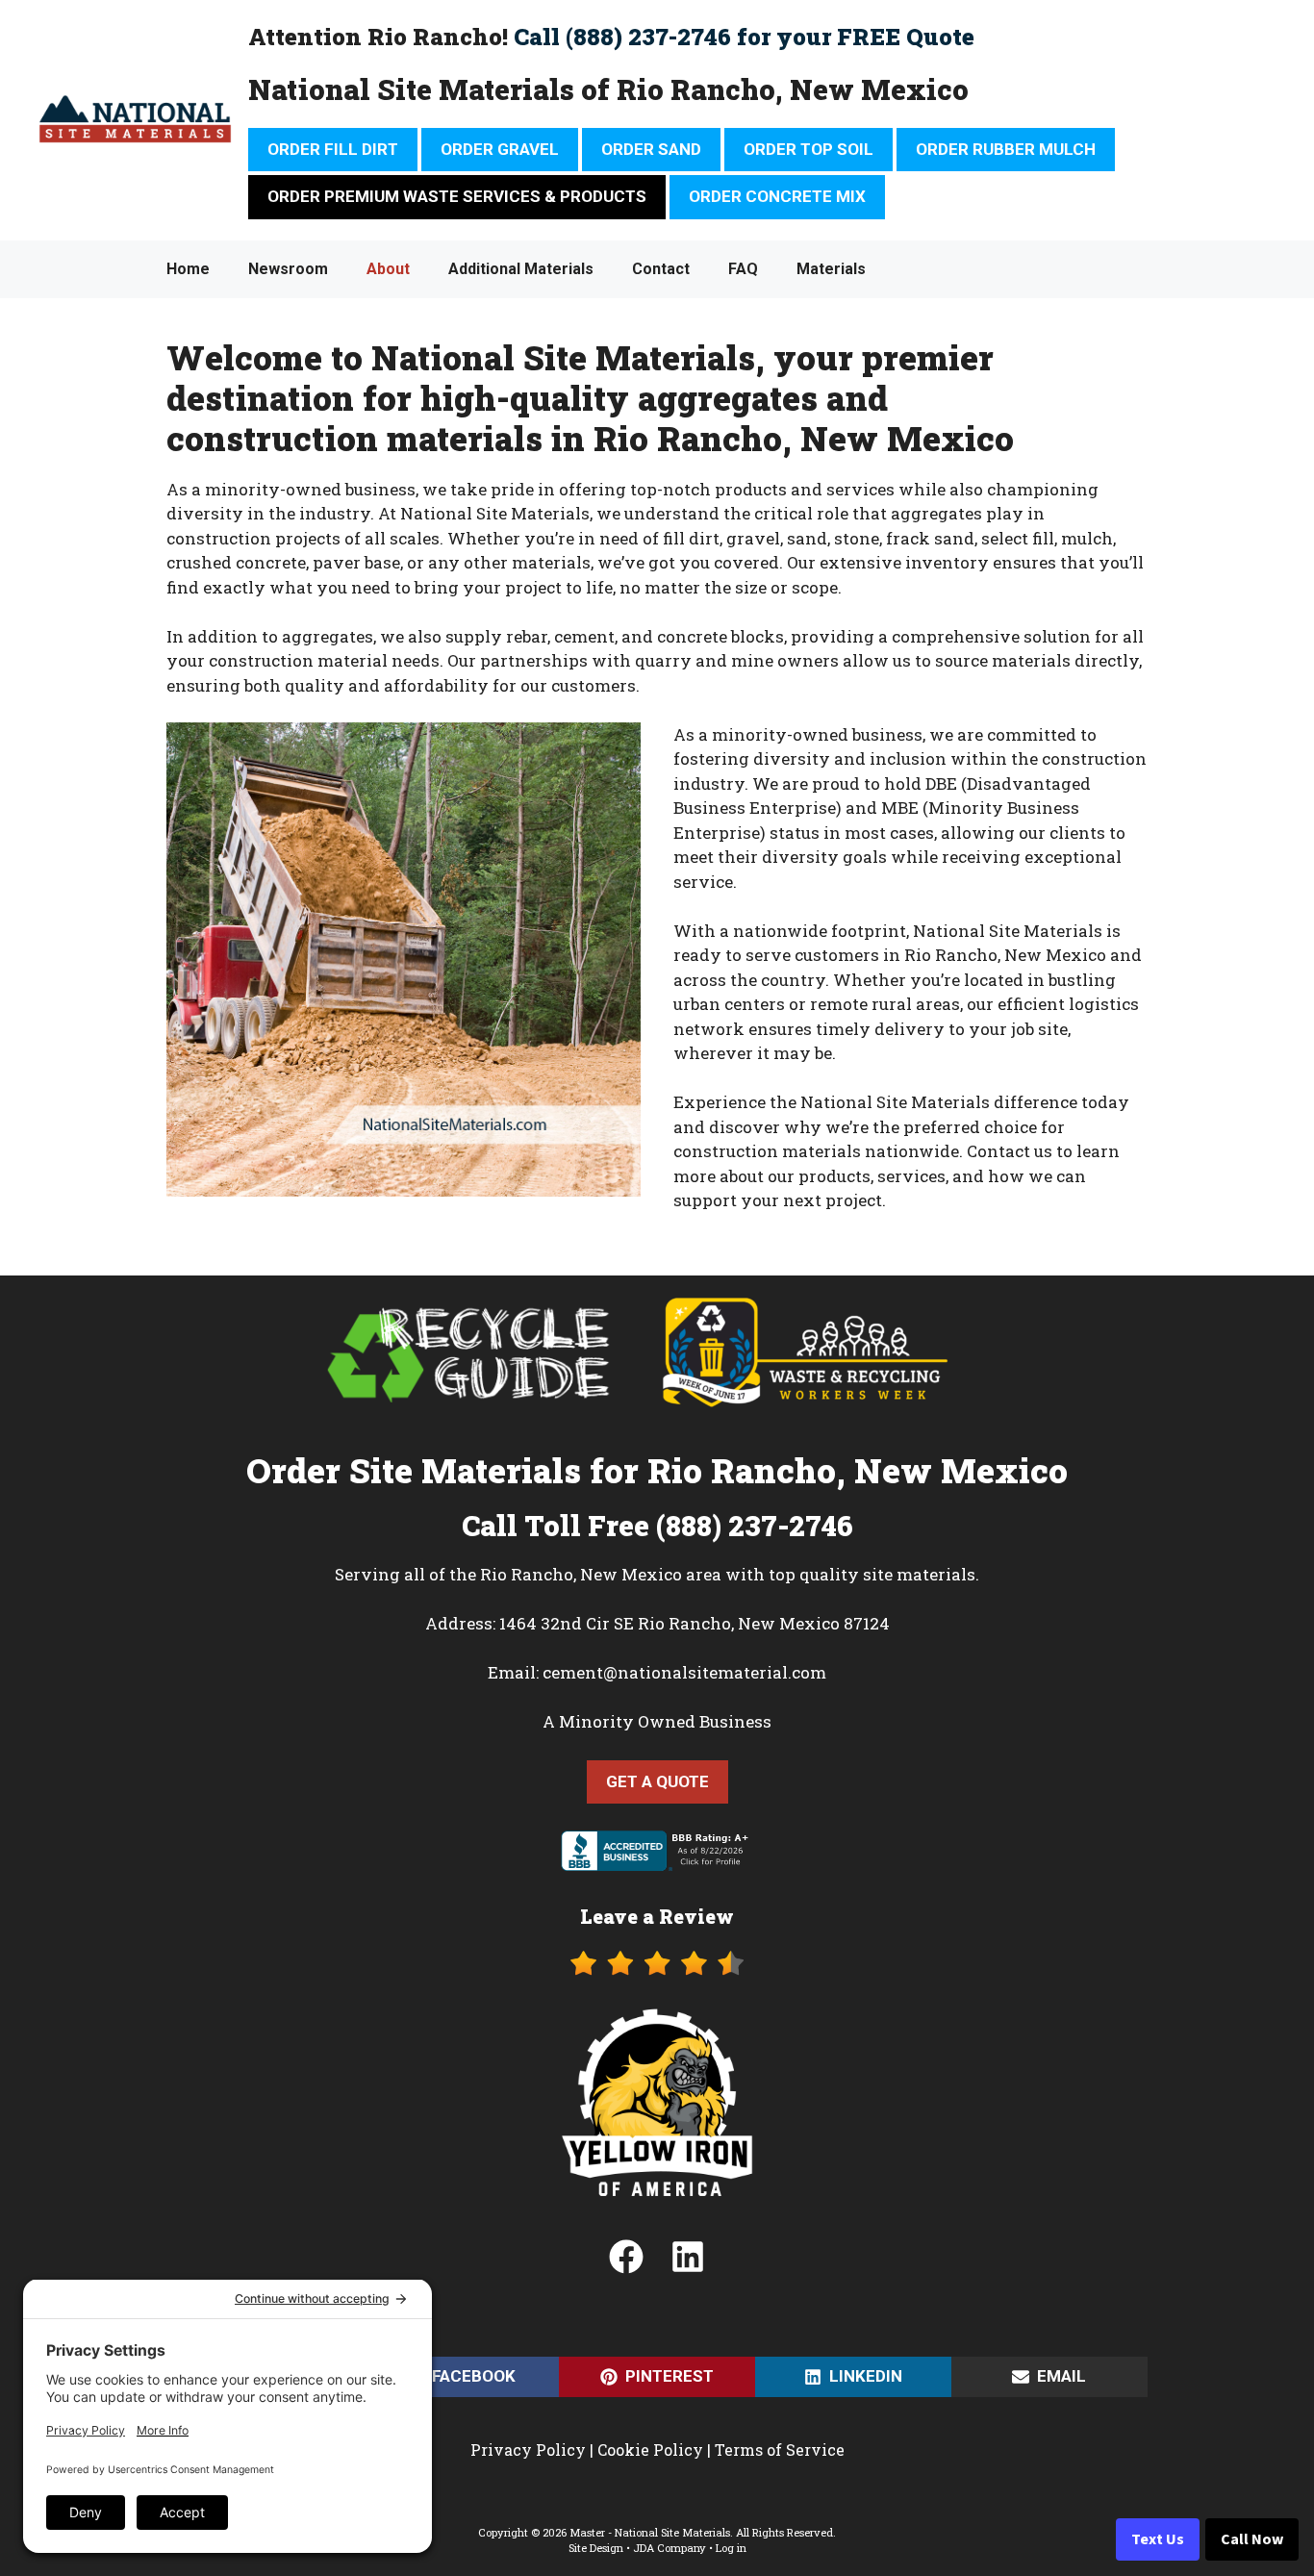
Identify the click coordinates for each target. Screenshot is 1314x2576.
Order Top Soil (809, 149)
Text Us (1158, 2539)
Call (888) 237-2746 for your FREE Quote (744, 37)
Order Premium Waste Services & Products (457, 196)
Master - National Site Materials (650, 2532)
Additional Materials (521, 269)
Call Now (1252, 2539)
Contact (661, 269)
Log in (731, 2548)
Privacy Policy (528, 2450)
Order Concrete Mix (777, 196)
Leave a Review (657, 1916)
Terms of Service (780, 2450)
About (388, 269)
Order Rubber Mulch (1006, 149)
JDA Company (670, 2548)
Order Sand (651, 149)
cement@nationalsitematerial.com (684, 1672)
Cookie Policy (650, 2450)
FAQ (743, 269)
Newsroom (288, 269)
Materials (831, 269)
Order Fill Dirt (333, 149)
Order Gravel (500, 149)
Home (188, 269)
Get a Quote (657, 1781)
